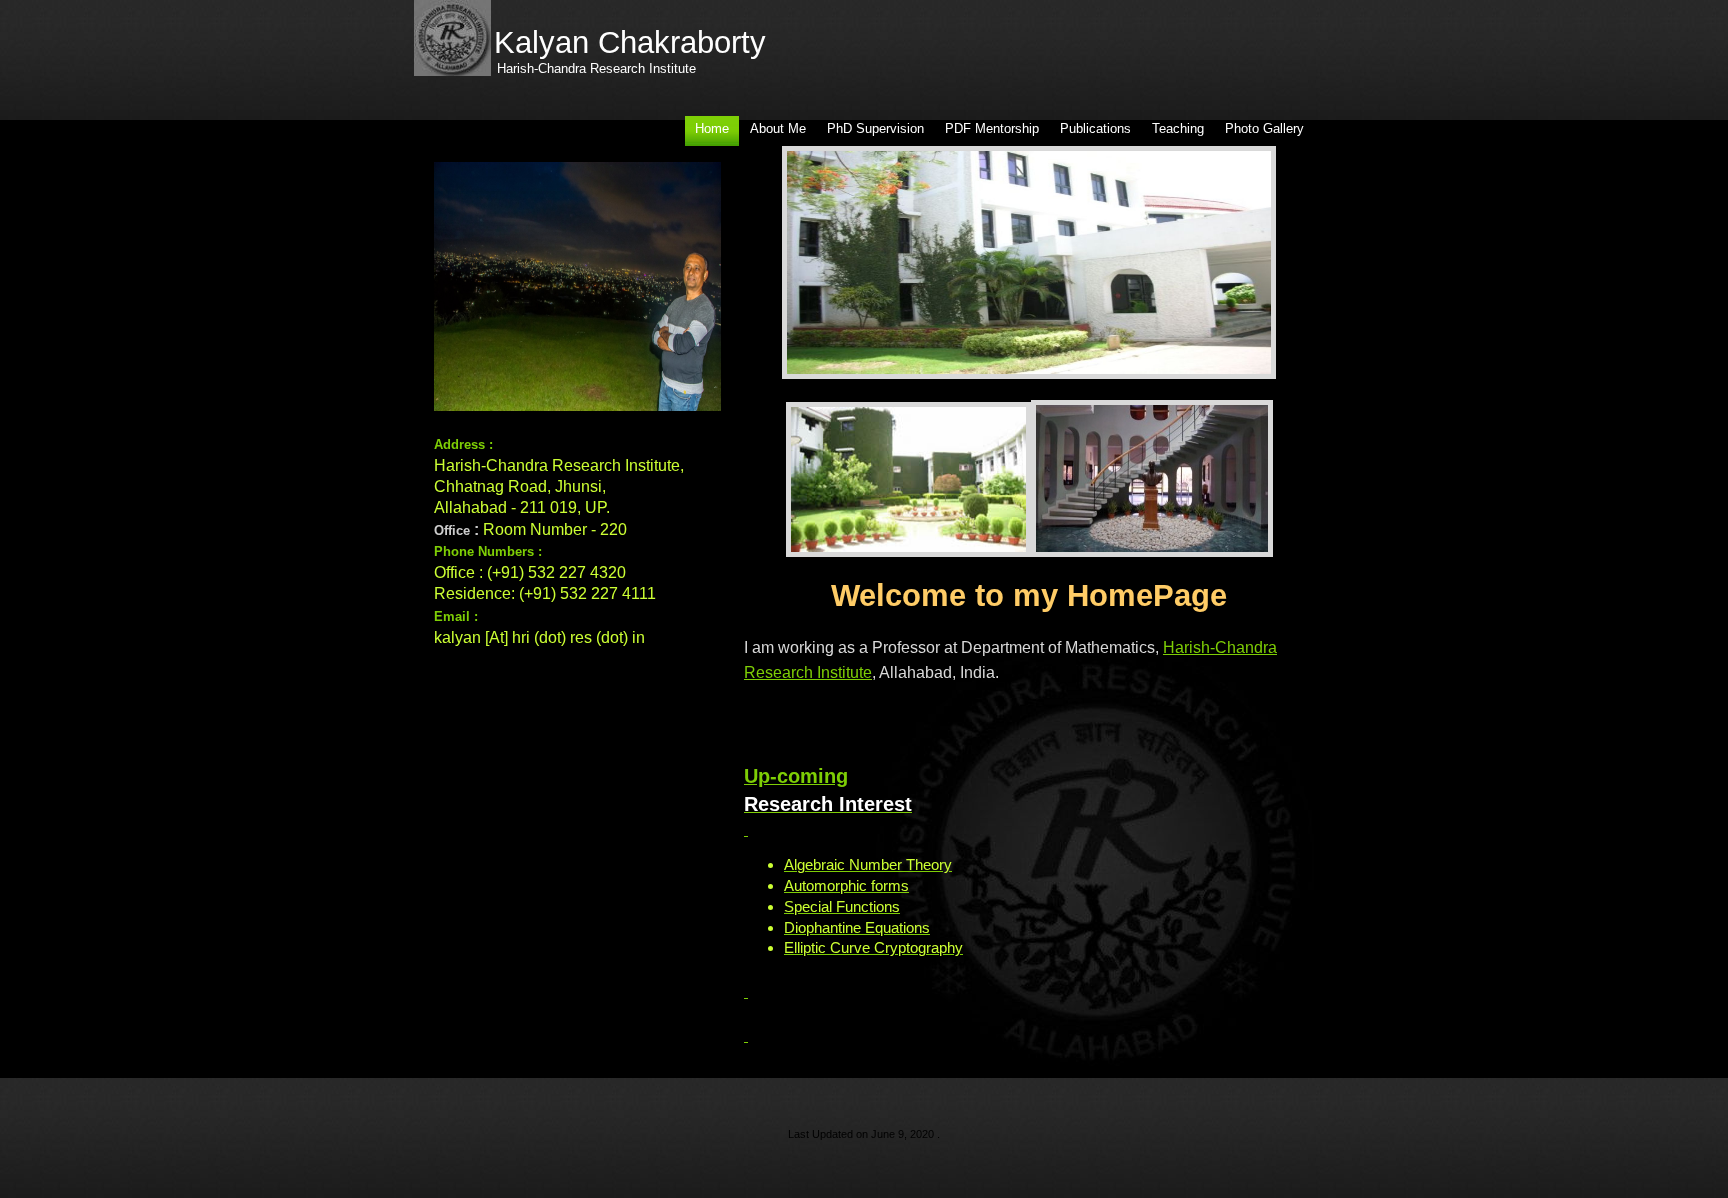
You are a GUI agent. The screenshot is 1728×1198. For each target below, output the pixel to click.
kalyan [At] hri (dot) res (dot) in (539, 637)
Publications (1095, 128)
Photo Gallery (1264, 128)
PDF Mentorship (992, 128)
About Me (778, 128)
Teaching (1178, 128)
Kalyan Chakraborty (630, 42)
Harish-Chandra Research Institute (596, 68)
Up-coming (796, 776)
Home (712, 128)
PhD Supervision (875, 128)
